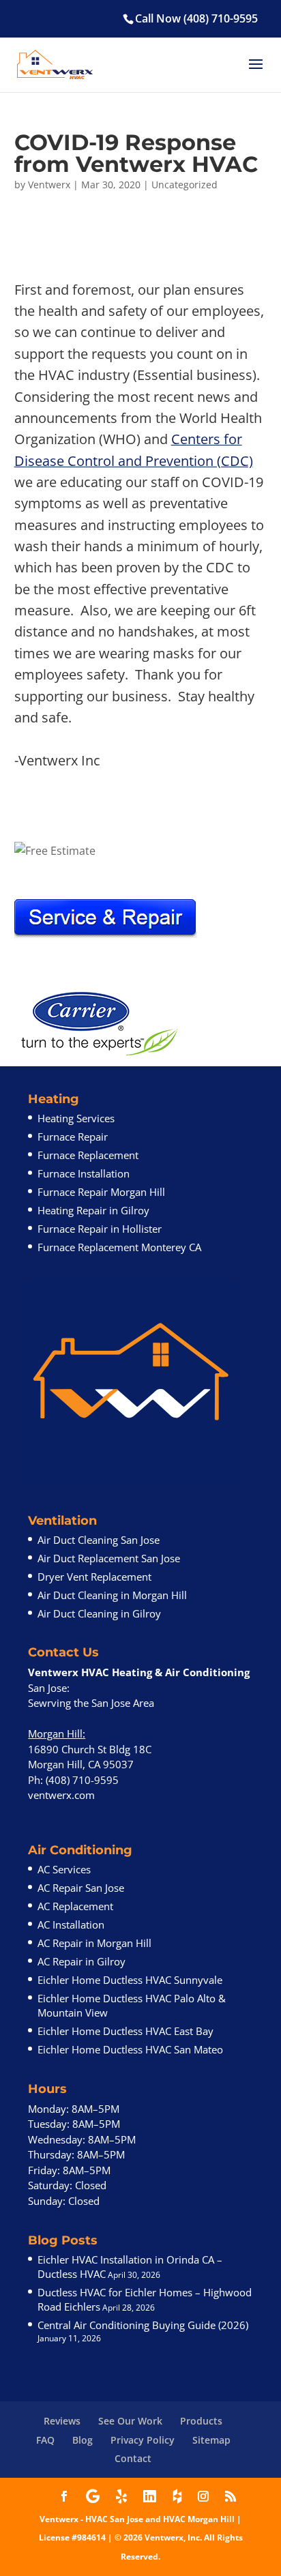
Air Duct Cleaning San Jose (99, 1540)
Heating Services (76, 1118)
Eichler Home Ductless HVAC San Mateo (130, 2049)
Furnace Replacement (88, 1155)
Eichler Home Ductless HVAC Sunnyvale (130, 1980)
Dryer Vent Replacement (94, 1577)
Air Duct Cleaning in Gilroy (99, 1613)
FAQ (45, 2440)
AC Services (64, 1869)
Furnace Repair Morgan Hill (101, 1192)
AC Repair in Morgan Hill (94, 1943)
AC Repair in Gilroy (82, 1961)
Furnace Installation (84, 1173)
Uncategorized (184, 185)
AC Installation (71, 1924)
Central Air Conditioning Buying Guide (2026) (143, 2325)
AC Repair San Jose (81, 1888)
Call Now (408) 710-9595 (196, 18)
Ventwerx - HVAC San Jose (91, 2519)
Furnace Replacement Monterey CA (119, 1247)
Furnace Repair (73, 1137)
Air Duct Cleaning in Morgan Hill (112, 1595)
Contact (133, 2458)
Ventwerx (49, 185)
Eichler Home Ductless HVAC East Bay (125, 2031)
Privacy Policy (143, 2440)
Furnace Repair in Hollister (100, 1229)
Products (201, 2421)
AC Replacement (75, 1906)
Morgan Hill (55, 1733)
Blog (83, 2440)
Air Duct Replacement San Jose (109, 1558)
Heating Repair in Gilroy (93, 1210)
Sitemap (211, 2440)
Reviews (62, 2421)
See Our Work (130, 2421)
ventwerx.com (61, 1795)
